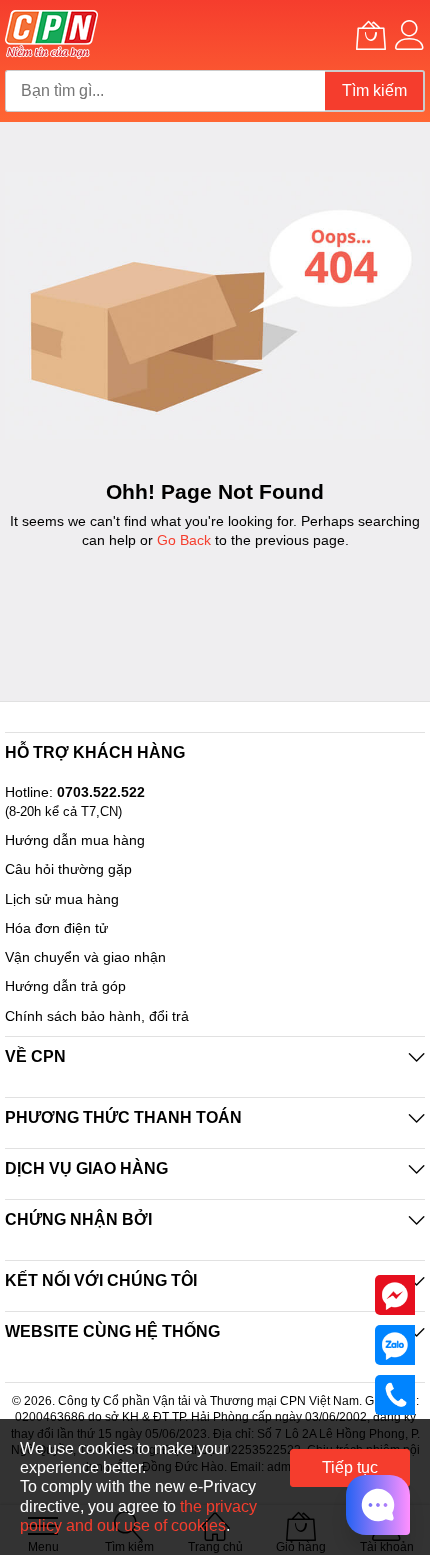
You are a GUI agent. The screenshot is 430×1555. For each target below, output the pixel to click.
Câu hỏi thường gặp (68, 869)
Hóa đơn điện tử (56, 928)
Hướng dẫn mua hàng (75, 840)
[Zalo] (395, 1344)
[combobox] (165, 91)
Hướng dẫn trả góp (65, 986)
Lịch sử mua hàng (62, 899)
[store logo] (51, 35)
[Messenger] (395, 1294)
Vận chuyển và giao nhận (85, 957)
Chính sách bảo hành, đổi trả (97, 1016)
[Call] (395, 1394)
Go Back (184, 540)
